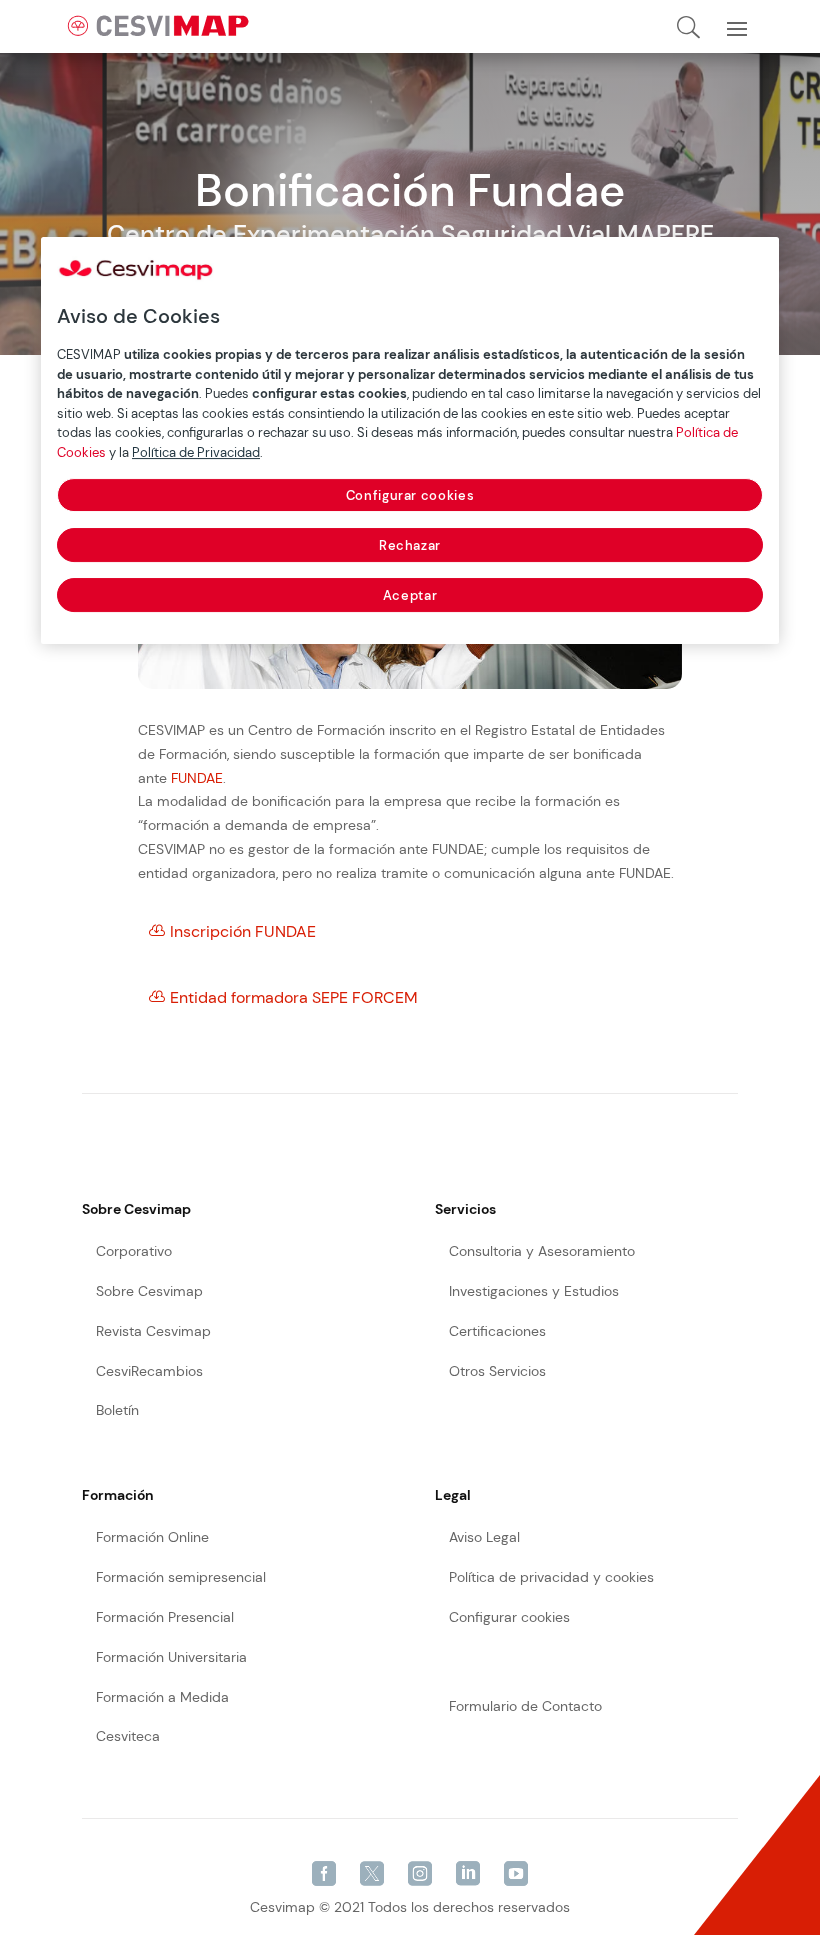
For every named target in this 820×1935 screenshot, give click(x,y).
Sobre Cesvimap (149, 1291)
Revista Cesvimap (153, 1331)
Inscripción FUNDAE (243, 931)
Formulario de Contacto (525, 1706)
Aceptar (410, 595)
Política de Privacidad (196, 452)
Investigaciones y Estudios (534, 1291)
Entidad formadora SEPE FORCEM (294, 997)
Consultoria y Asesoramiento (542, 1251)
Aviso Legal (484, 1537)
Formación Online (152, 1537)
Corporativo (134, 1251)
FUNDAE (197, 778)
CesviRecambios (149, 1371)
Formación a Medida (162, 1697)
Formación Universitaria (171, 1657)
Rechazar (410, 545)
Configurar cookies (410, 495)
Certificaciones (497, 1331)
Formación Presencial (165, 1617)
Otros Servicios (497, 1371)
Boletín (117, 1410)
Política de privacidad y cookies (551, 1577)
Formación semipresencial (181, 1577)
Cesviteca (128, 1736)
